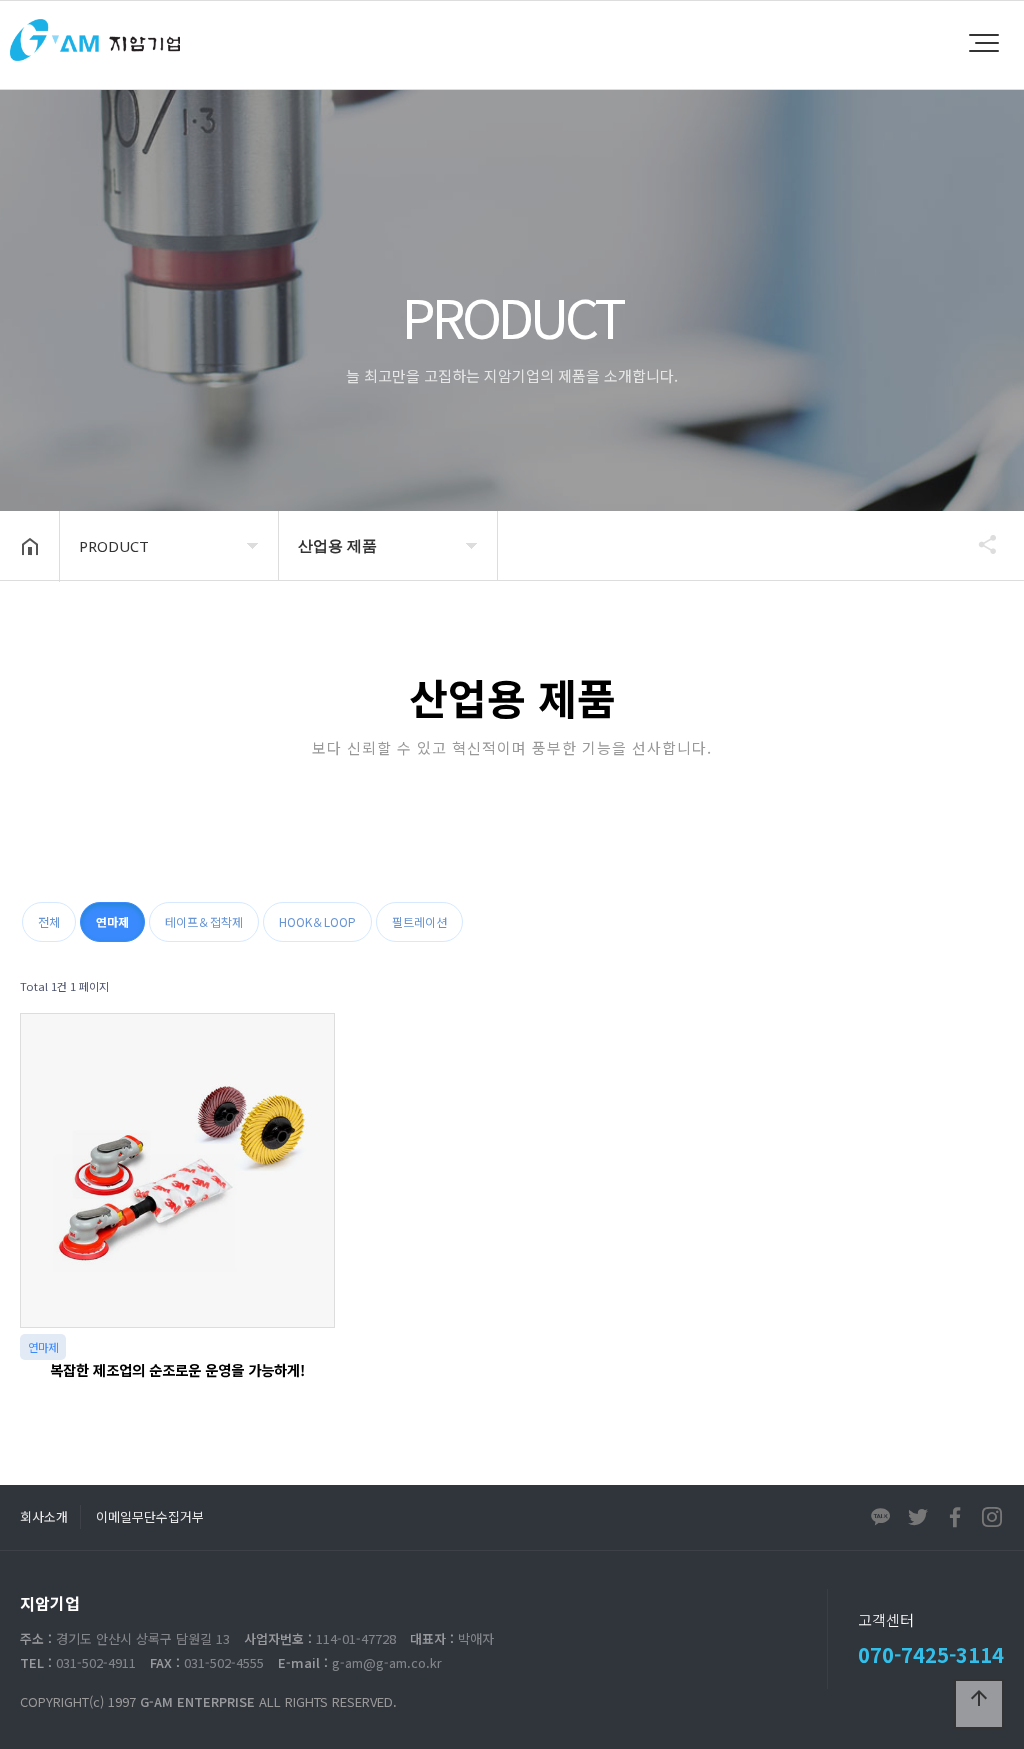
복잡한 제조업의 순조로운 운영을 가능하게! (177, 1369)
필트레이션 (419, 921)
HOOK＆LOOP (317, 921)
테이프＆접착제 (204, 921)
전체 (49, 921)
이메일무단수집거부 (150, 1516)
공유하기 (978, 544)
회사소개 (44, 1516)
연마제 (112, 921)
